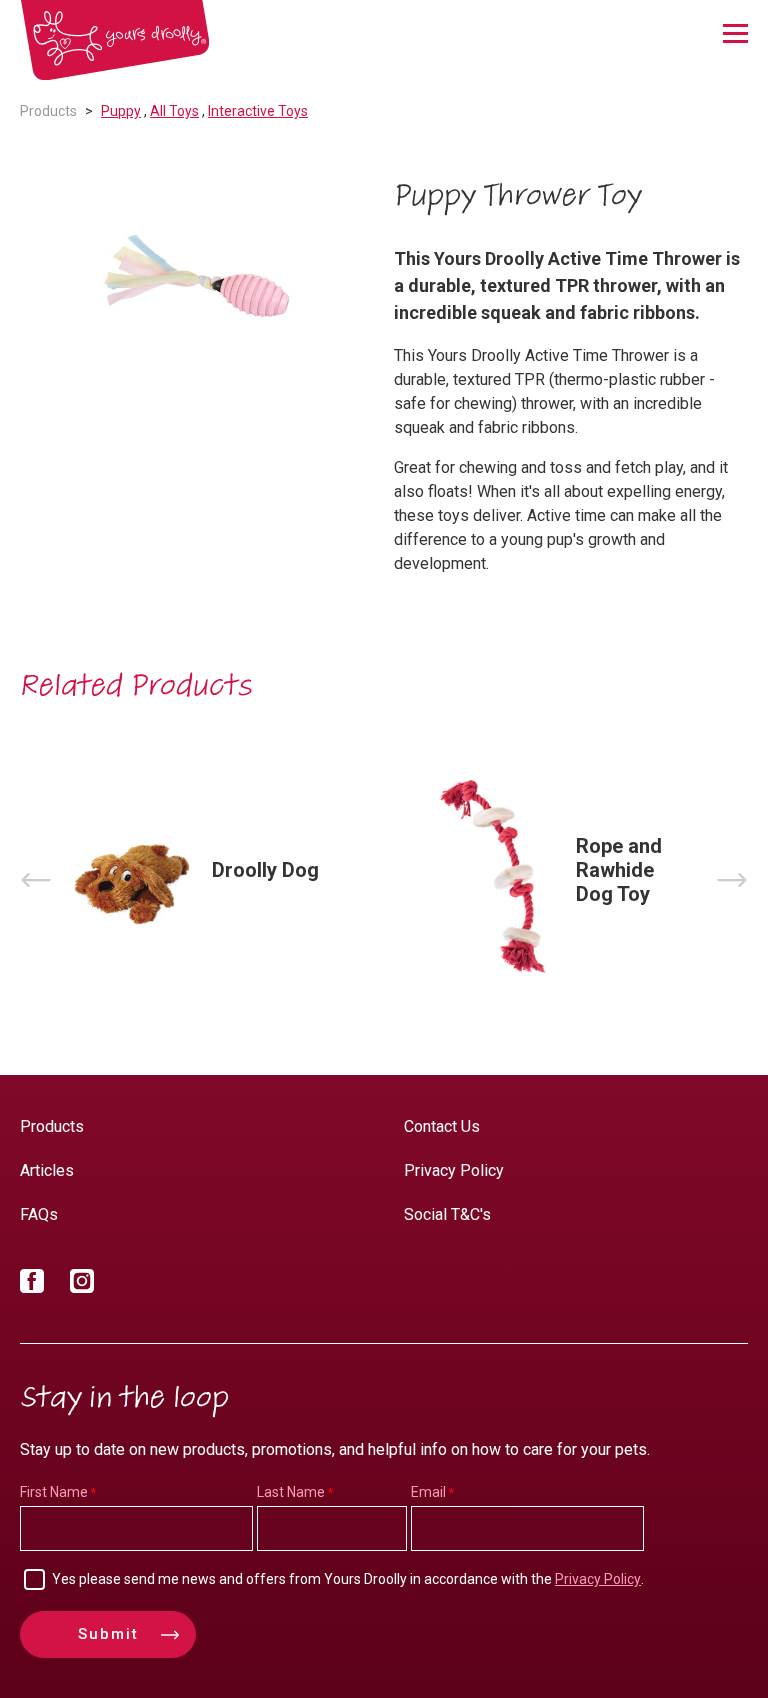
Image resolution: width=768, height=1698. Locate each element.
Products (48, 111)
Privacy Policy (454, 1170)
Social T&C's (447, 1214)
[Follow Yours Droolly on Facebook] (32, 1285)
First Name (54, 1492)
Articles (47, 1170)
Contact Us (442, 1126)
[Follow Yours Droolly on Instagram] (82, 1285)
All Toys (174, 111)
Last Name (291, 1492)
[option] (197, 279)
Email (428, 1492)
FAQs (39, 1214)
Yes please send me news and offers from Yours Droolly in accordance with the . (348, 1579)
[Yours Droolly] (115, 40)
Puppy (121, 111)
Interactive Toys (258, 111)
